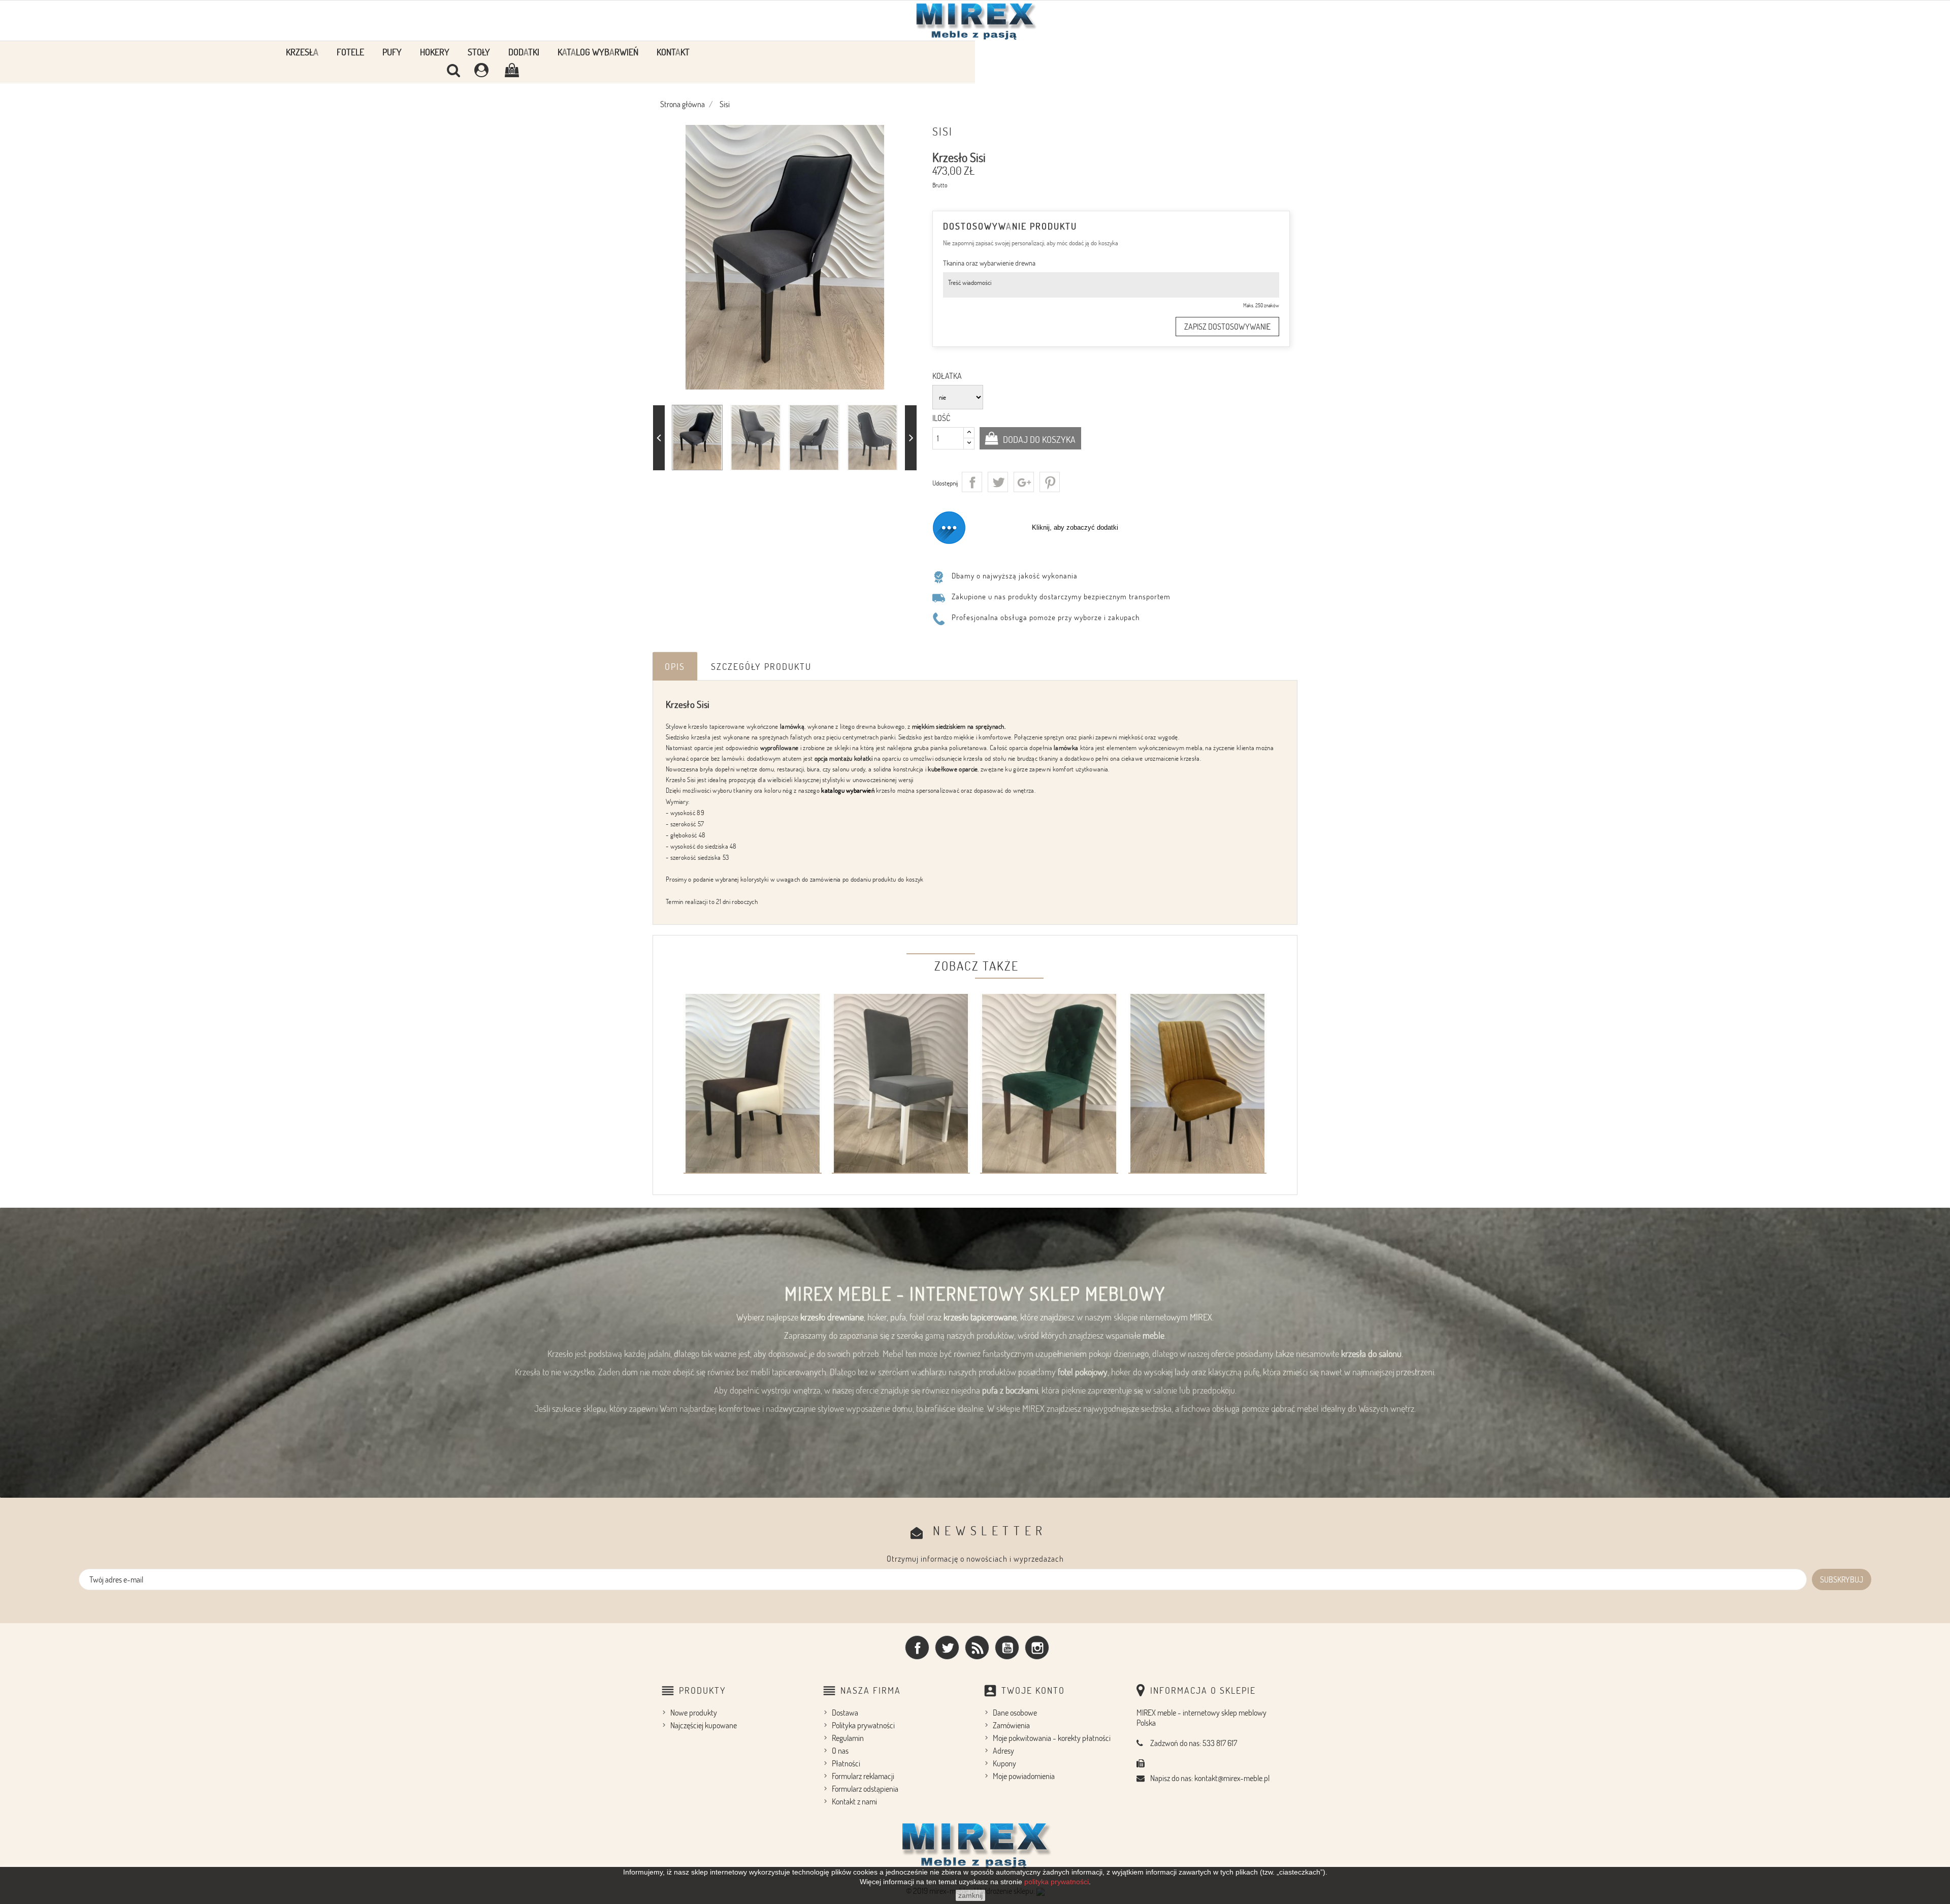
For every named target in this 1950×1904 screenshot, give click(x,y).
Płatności (846, 1763)
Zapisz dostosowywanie (1227, 327)
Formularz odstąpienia (865, 1789)
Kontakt (673, 52)
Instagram (1037, 1648)
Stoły (479, 52)
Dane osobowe (1015, 1713)
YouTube (1007, 1648)
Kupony (1004, 1763)
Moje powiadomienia (1024, 1776)
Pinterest (1050, 482)
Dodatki (524, 52)
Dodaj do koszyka (1038, 439)
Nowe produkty (694, 1713)
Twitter (947, 1648)
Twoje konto (1033, 1690)
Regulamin (848, 1738)
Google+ (1024, 482)
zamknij (970, 1895)
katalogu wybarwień (848, 790)
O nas (840, 1751)
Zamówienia (1011, 1725)
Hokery (435, 52)
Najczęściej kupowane (704, 1725)
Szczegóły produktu (761, 666)
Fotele (350, 52)
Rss (977, 1648)
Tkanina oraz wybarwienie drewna (989, 263)
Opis (675, 666)
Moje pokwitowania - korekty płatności (1052, 1738)
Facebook (917, 1648)
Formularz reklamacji (863, 1776)
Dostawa (845, 1713)
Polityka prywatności (863, 1725)
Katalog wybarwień (598, 52)
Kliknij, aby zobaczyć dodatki (1075, 527)
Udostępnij (972, 482)
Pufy (392, 52)
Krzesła (302, 52)
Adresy (1003, 1751)
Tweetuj (998, 482)
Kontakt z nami (854, 1801)
